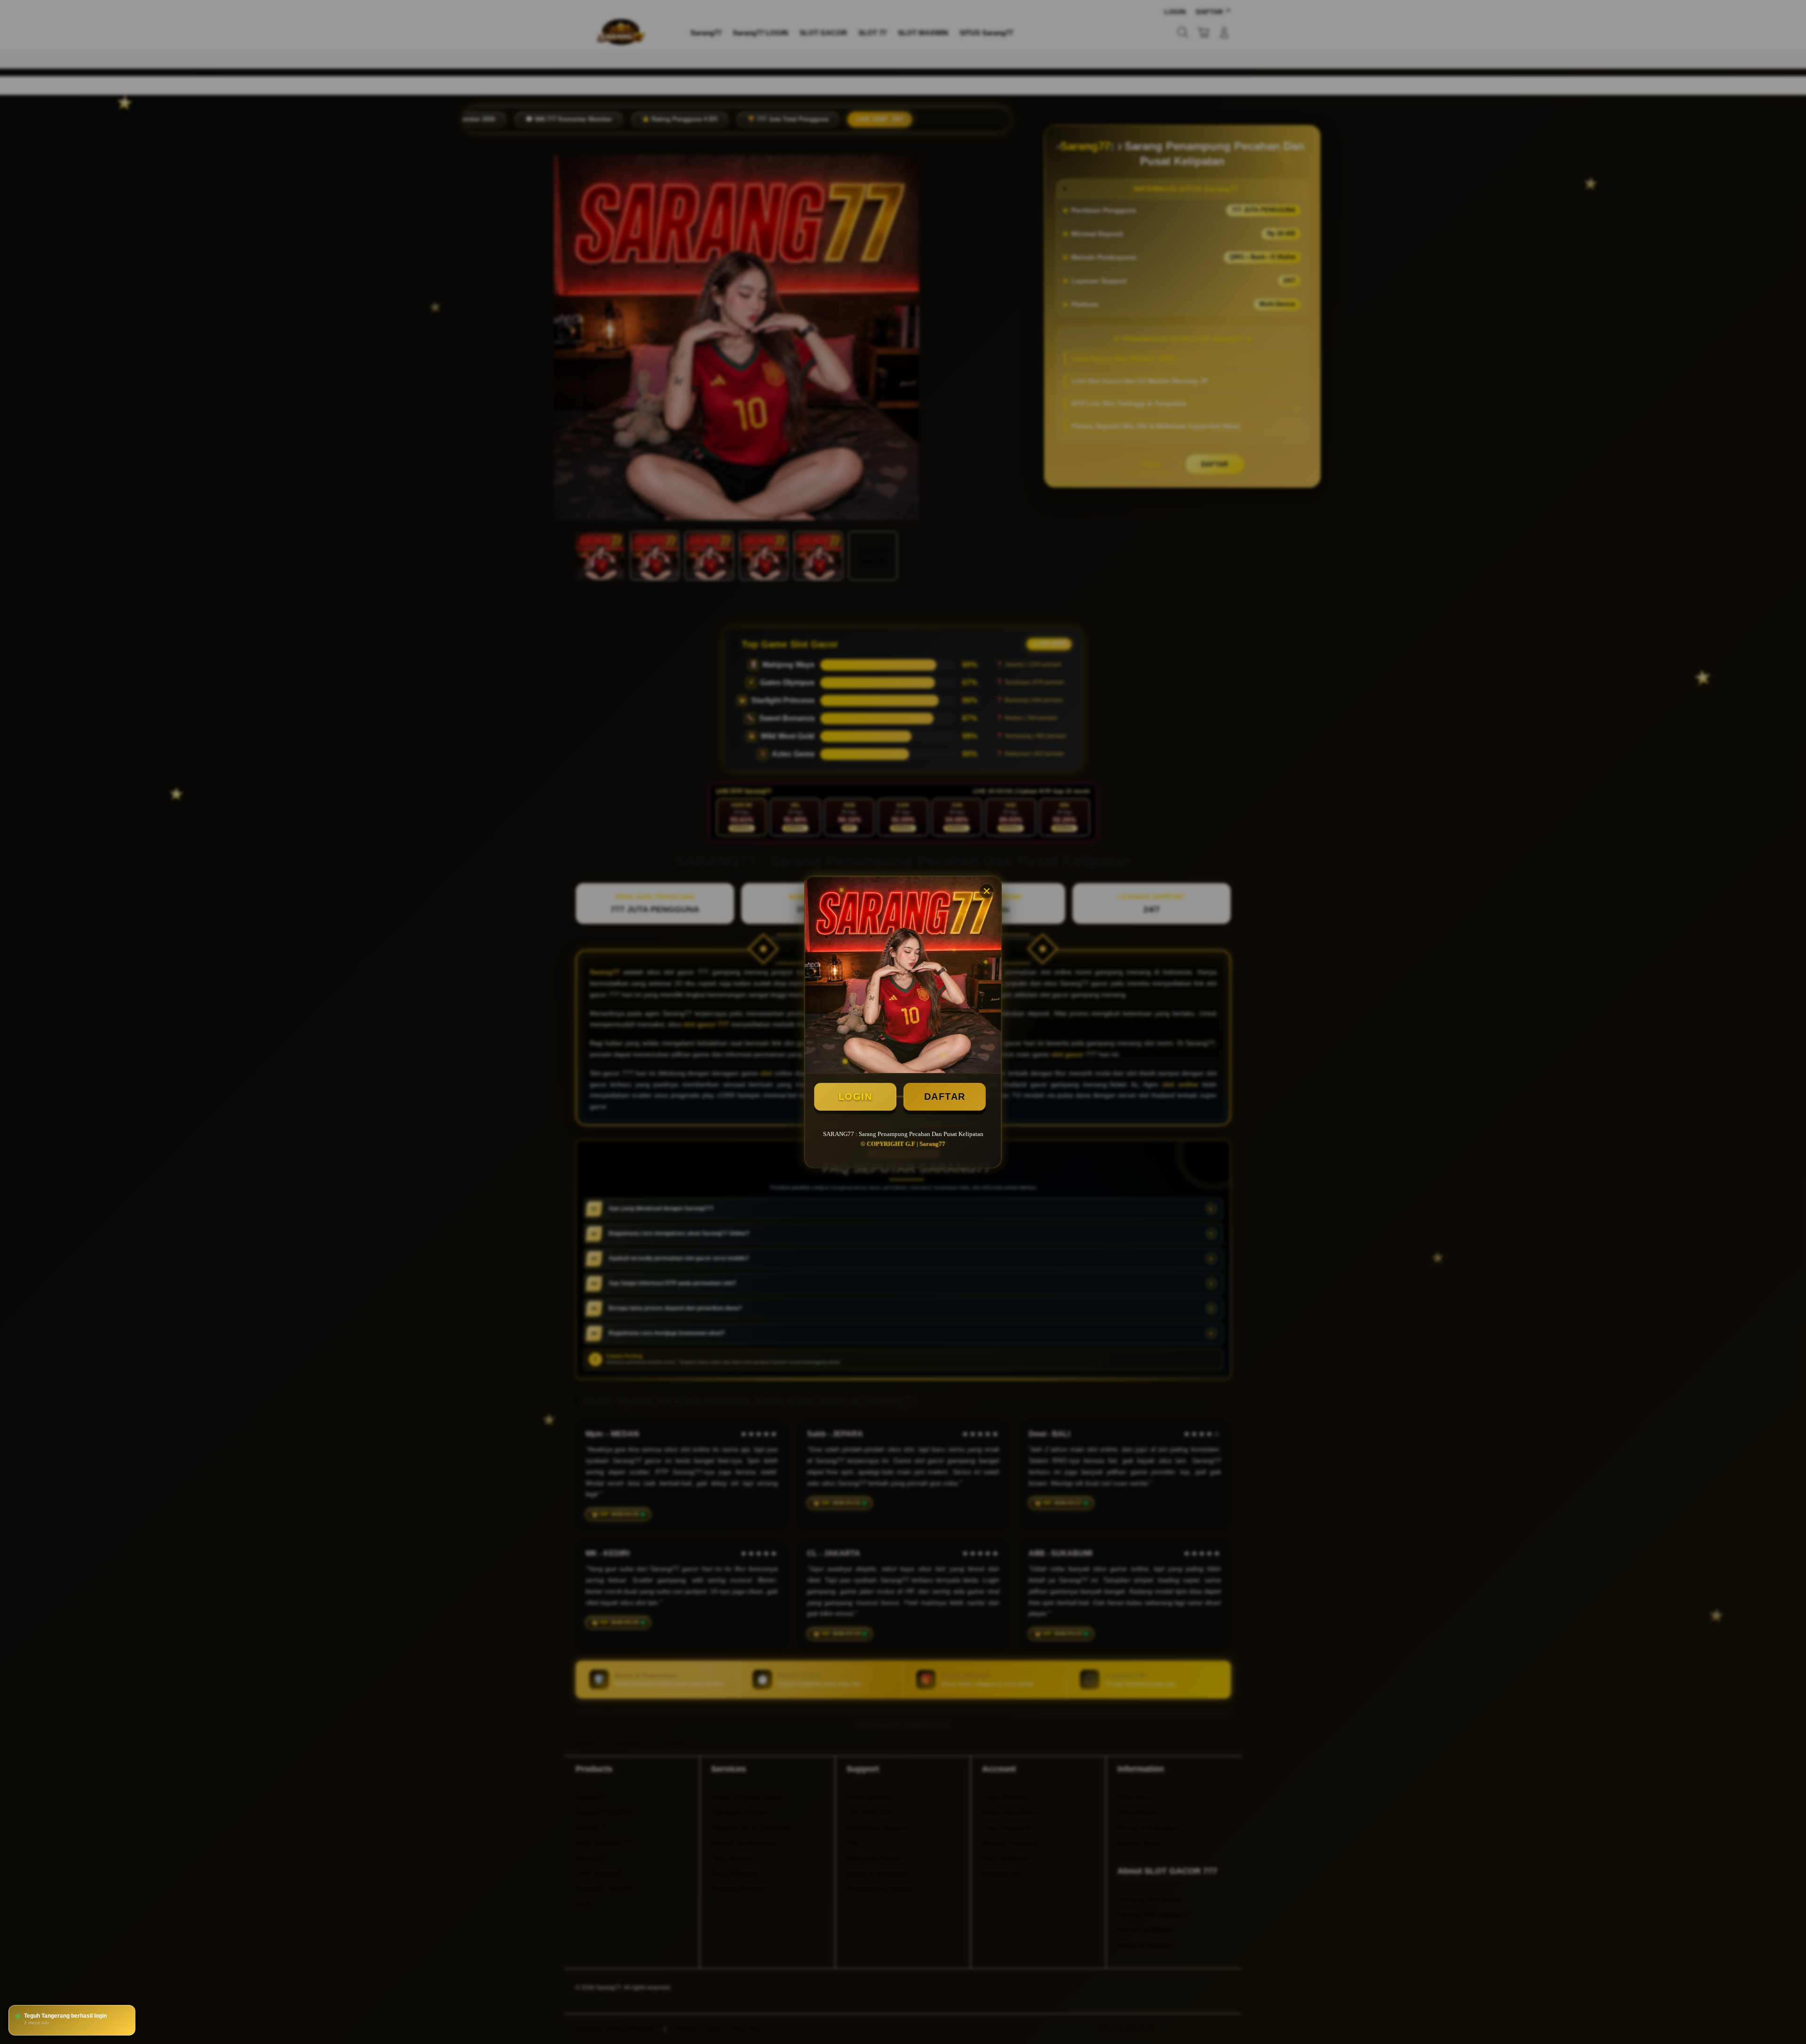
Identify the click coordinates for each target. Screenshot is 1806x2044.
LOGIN (855, 1097)
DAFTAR (945, 1097)
